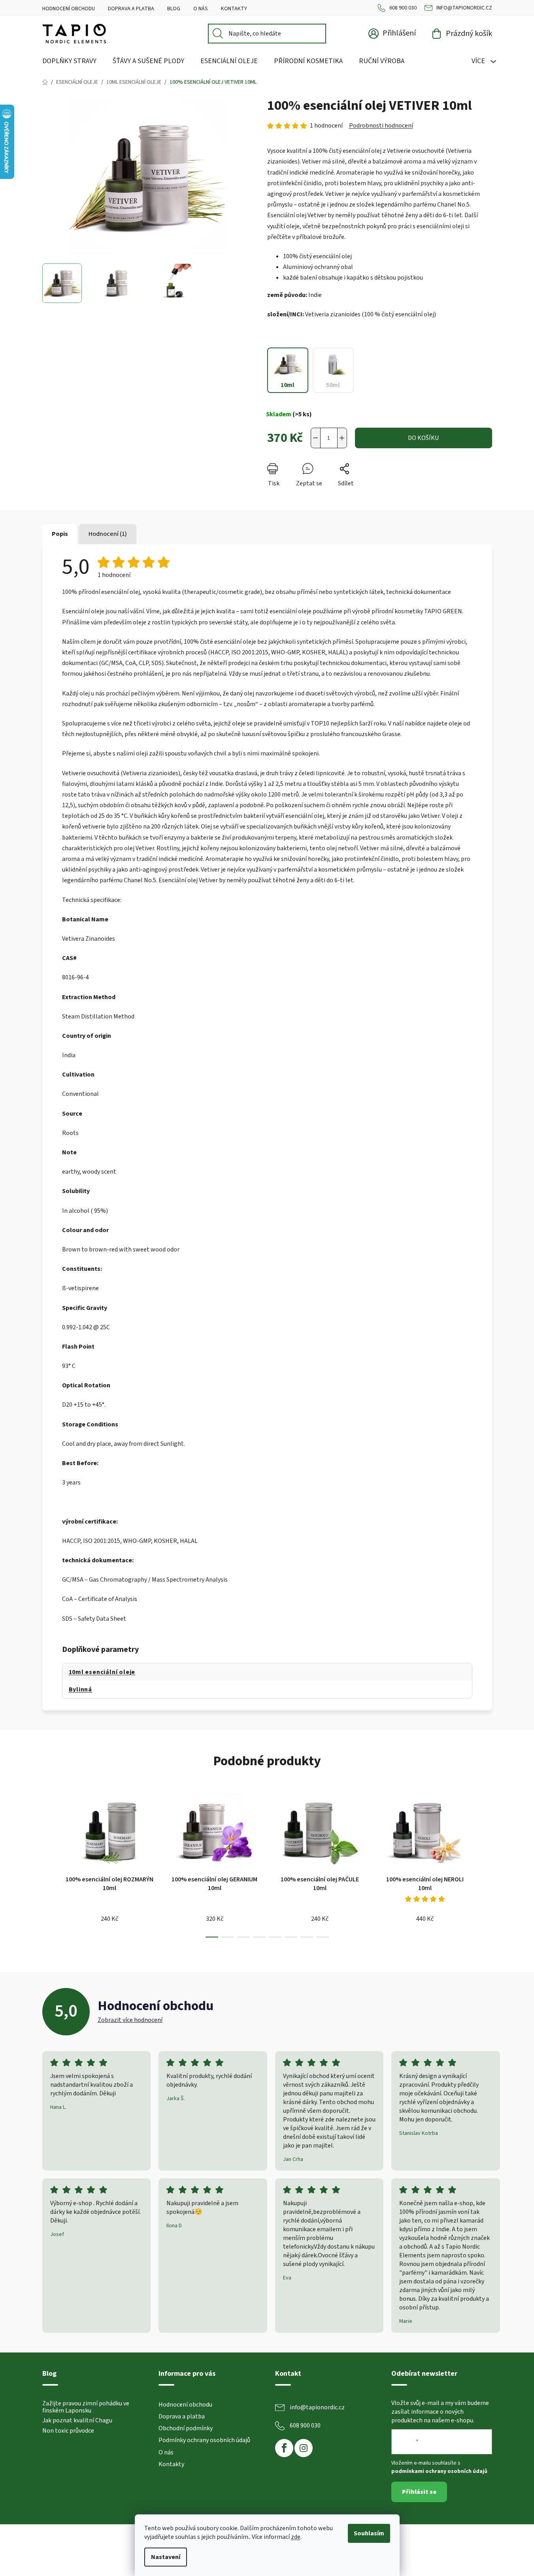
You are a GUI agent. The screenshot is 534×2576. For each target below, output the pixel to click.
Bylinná (81, 1689)
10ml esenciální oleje (102, 1672)
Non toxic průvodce (68, 2431)
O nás (201, 9)
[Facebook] (284, 2448)
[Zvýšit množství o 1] (342, 438)
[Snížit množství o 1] (316, 438)
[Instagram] (304, 2448)
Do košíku (423, 438)
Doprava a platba (131, 9)
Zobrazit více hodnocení (130, 2020)
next (486, 1862)
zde (296, 2537)
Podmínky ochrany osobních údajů (204, 2440)
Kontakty (234, 9)
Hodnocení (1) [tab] (108, 534)
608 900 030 (403, 8)
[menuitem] (69, 61)
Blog (174, 9)
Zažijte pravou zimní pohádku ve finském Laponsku (86, 2407)
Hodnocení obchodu (69, 9)
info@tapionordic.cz (464, 8)
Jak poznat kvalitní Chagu (77, 2421)
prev (49, 1862)
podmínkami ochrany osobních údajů (439, 2471)
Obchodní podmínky (186, 2428)
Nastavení (166, 2557)
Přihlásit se (419, 2492)
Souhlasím (369, 2533)
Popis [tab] (60, 534)
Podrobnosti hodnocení (381, 126)
